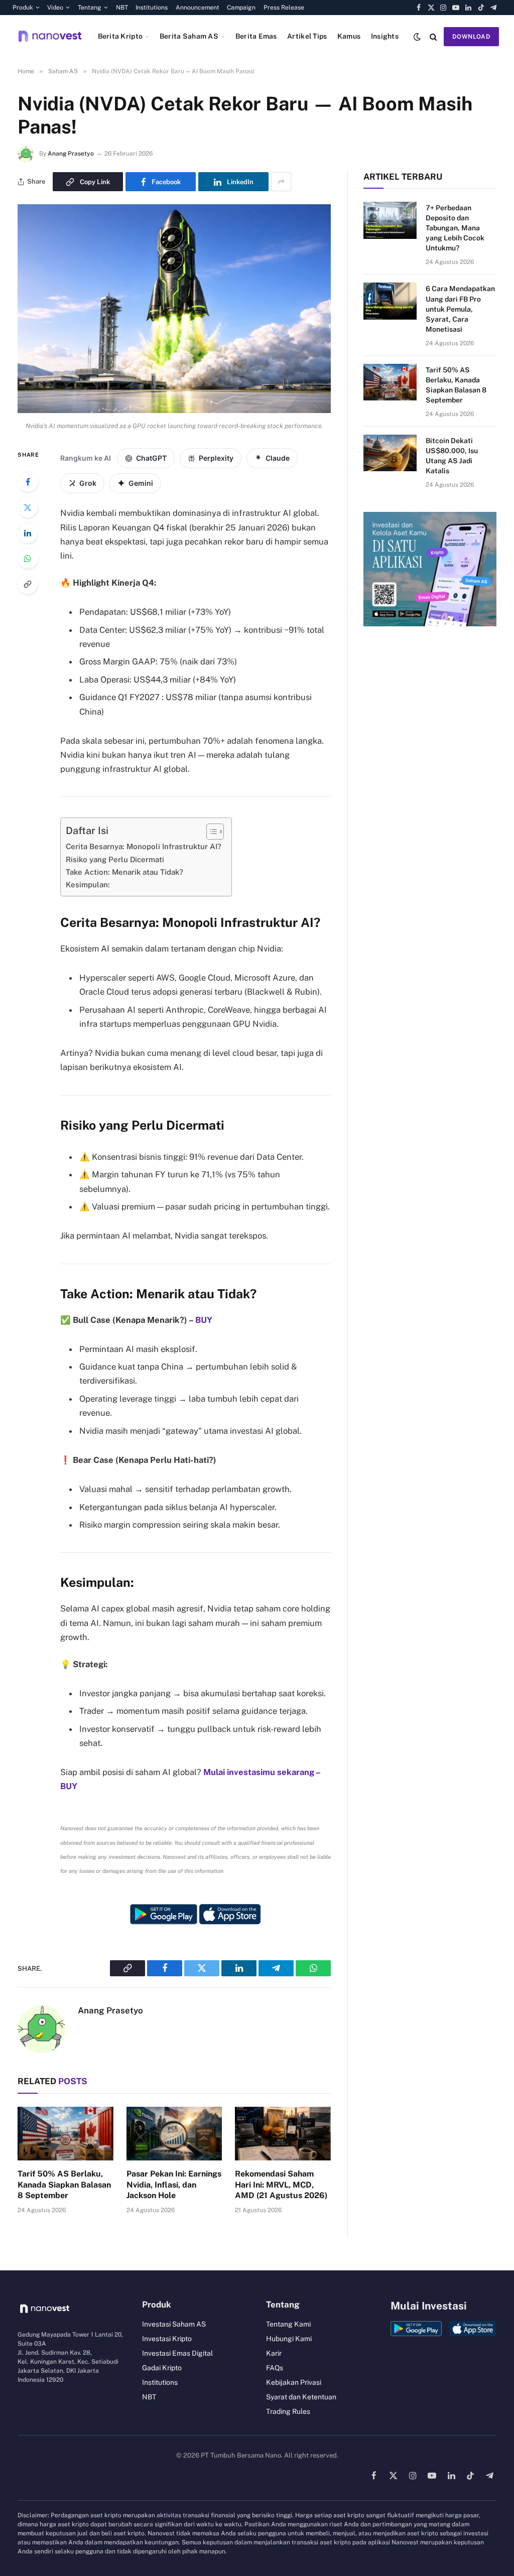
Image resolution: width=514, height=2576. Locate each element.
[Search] (433, 36)
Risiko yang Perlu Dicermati (115, 859)
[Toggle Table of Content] (210, 832)
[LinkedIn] (28, 533)
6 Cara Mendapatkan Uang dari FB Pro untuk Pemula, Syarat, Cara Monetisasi (460, 309)
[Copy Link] (28, 584)
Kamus (349, 36)
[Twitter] (28, 507)
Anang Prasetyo (71, 154)
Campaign (241, 8)
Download (471, 37)
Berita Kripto (120, 36)
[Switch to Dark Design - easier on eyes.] (417, 37)
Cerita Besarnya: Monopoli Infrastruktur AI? (144, 846)
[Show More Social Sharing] (281, 182)
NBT (122, 8)
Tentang (90, 8)
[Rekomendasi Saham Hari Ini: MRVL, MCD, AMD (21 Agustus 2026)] (283, 2134)
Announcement (198, 8)
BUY (204, 1320)
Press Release (284, 8)
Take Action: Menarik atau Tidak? (124, 872)
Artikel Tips (307, 36)
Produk (23, 8)
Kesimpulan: (88, 885)
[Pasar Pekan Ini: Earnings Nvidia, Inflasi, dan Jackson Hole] (174, 2134)
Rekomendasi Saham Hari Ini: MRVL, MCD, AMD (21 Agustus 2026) (281, 2185)
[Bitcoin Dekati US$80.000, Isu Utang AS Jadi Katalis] (390, 453)
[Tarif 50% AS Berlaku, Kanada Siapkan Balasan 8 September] (66, 2134)
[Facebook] (28, 482)
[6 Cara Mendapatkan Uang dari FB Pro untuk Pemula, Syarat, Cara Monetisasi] (390, 301)
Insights (385, 36)
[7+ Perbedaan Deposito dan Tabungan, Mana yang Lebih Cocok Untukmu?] (390, 220)
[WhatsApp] (28, 559)
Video (55, 8)
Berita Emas (256, 36)
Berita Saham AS (189, 36)
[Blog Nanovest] (50, 36)
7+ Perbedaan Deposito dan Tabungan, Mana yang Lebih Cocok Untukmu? (455, 228)
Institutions (152, 8)
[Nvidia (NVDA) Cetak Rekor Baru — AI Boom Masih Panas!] (174, 411)
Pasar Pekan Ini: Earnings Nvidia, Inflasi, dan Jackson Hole (174, 2185)
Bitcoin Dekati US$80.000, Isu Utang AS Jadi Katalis (452, 456)
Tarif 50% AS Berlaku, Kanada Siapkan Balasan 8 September (64, 2185)
